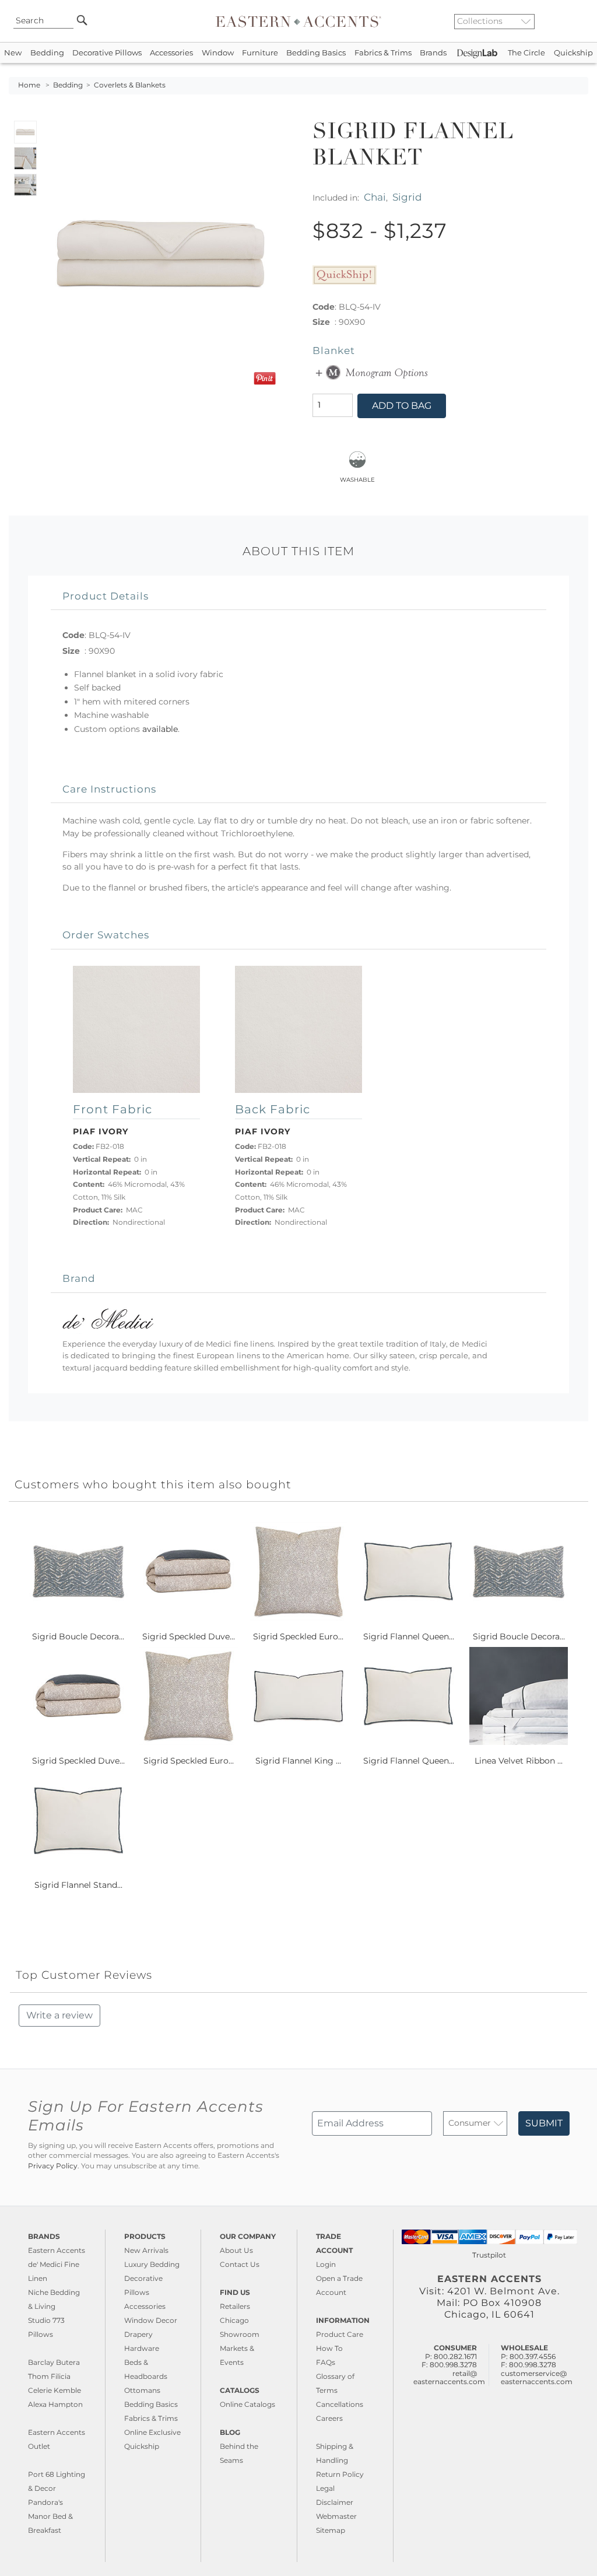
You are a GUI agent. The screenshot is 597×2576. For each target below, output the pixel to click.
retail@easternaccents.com (449, 2377)
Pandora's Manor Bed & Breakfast (50, 2516)
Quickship (573, 53)
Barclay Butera (54, 2362)
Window (218, 53)
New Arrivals (146, 2250)
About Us (236, 2250)
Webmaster (336, 2516)
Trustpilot (489, 2255)
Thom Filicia (49, 2376)
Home (29, 85)
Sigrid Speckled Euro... (298, 1636)
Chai (375, 197)
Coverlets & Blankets (130, 85)
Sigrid (407, 197)
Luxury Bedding (152, 2264)
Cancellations (340, 2404)
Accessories (171, 53)
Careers (329, 2418)
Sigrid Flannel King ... (298, 1761)
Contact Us (240, 2264)
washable (357, 479)
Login (326, 2264)
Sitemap (331, 2530)
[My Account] (571, 21)
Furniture (260, 53)
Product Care (340, 2334)
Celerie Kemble (55, 2390)
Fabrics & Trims (383, 53)
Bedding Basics (316, 53)
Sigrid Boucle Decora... (78, 1636)
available (160, 729)
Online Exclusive (152, 2432)
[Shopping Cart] (580, 21)
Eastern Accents (57, 2250)
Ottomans (142, 2390)
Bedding (47, 53)
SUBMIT (544, 2123)
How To (329, 2348)
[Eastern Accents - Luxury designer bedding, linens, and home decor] (298, 21)
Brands (433, 53)
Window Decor (151, 2320)
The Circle (526, 53)
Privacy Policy (53, 2166)
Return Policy (340, 2474)
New (13, 53)
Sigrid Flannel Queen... (409, 1636)
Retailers (235, 2306)
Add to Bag (402, 406)
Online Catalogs (247, 2404)
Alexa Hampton (55, 2404)
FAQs (326, 2362)
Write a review (59, 2015)
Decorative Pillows (107, 53)
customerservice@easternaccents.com (537, 2377)
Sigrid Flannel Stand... (78, 1885)
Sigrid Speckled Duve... (189, 1636)
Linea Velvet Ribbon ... (519, 1761)
